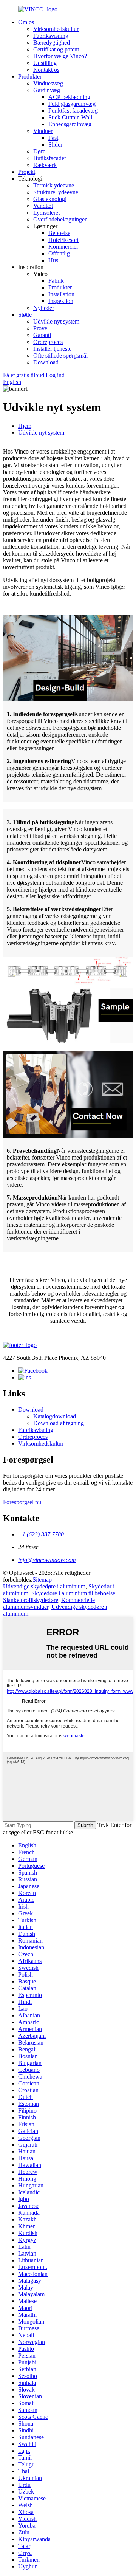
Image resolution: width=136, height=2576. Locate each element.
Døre (39, 151)
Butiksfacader (50, 158)
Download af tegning (59, 1423)
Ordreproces (48, 342)
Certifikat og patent (56, 49)
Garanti (42, 335)
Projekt (27, 172)
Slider (55, 145)
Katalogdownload (55, 1416)
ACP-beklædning (69, 97)
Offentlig (59, 253)
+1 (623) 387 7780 (41, 1534)
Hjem (25, 426)
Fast (53, 138)
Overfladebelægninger (60, 219)
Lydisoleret (46, 213)
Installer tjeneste (52, 349)
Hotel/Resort (63, 240)
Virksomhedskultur (56, 29)
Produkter (30, 77)
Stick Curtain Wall (70, 117)
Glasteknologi (50, 199)
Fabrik (56, 281)
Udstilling (45, 63)
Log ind (55, 375)
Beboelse (59, 233)
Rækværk (45, 165)
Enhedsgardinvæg (70, 124)
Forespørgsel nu (22, 1502)
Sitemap (42, 1580)
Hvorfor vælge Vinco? (60, 56)
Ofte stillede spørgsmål (60, 355)
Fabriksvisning (51, 36)
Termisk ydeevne (54, 185)
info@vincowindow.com (47, 1560)
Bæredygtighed (52, 43)
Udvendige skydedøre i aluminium (44, 1586)
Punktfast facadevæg (73, 111)
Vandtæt (43, 206)
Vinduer (43, 131)
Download (46, 362)
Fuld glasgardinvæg (72, 104)
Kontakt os (46, 70)
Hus (53, 260)
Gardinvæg (47, 90)
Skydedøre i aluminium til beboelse (73, 1593)
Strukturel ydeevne (56, 192)
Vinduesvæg (48, 83)
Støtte (25, 315)
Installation (61, 294)
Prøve (40, 328)
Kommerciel (63, 247)
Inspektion (61, 301)
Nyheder (44, 308)
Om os (26, 22)
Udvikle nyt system (56, 321)
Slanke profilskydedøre (31, 1600)
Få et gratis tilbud (24, 375)
